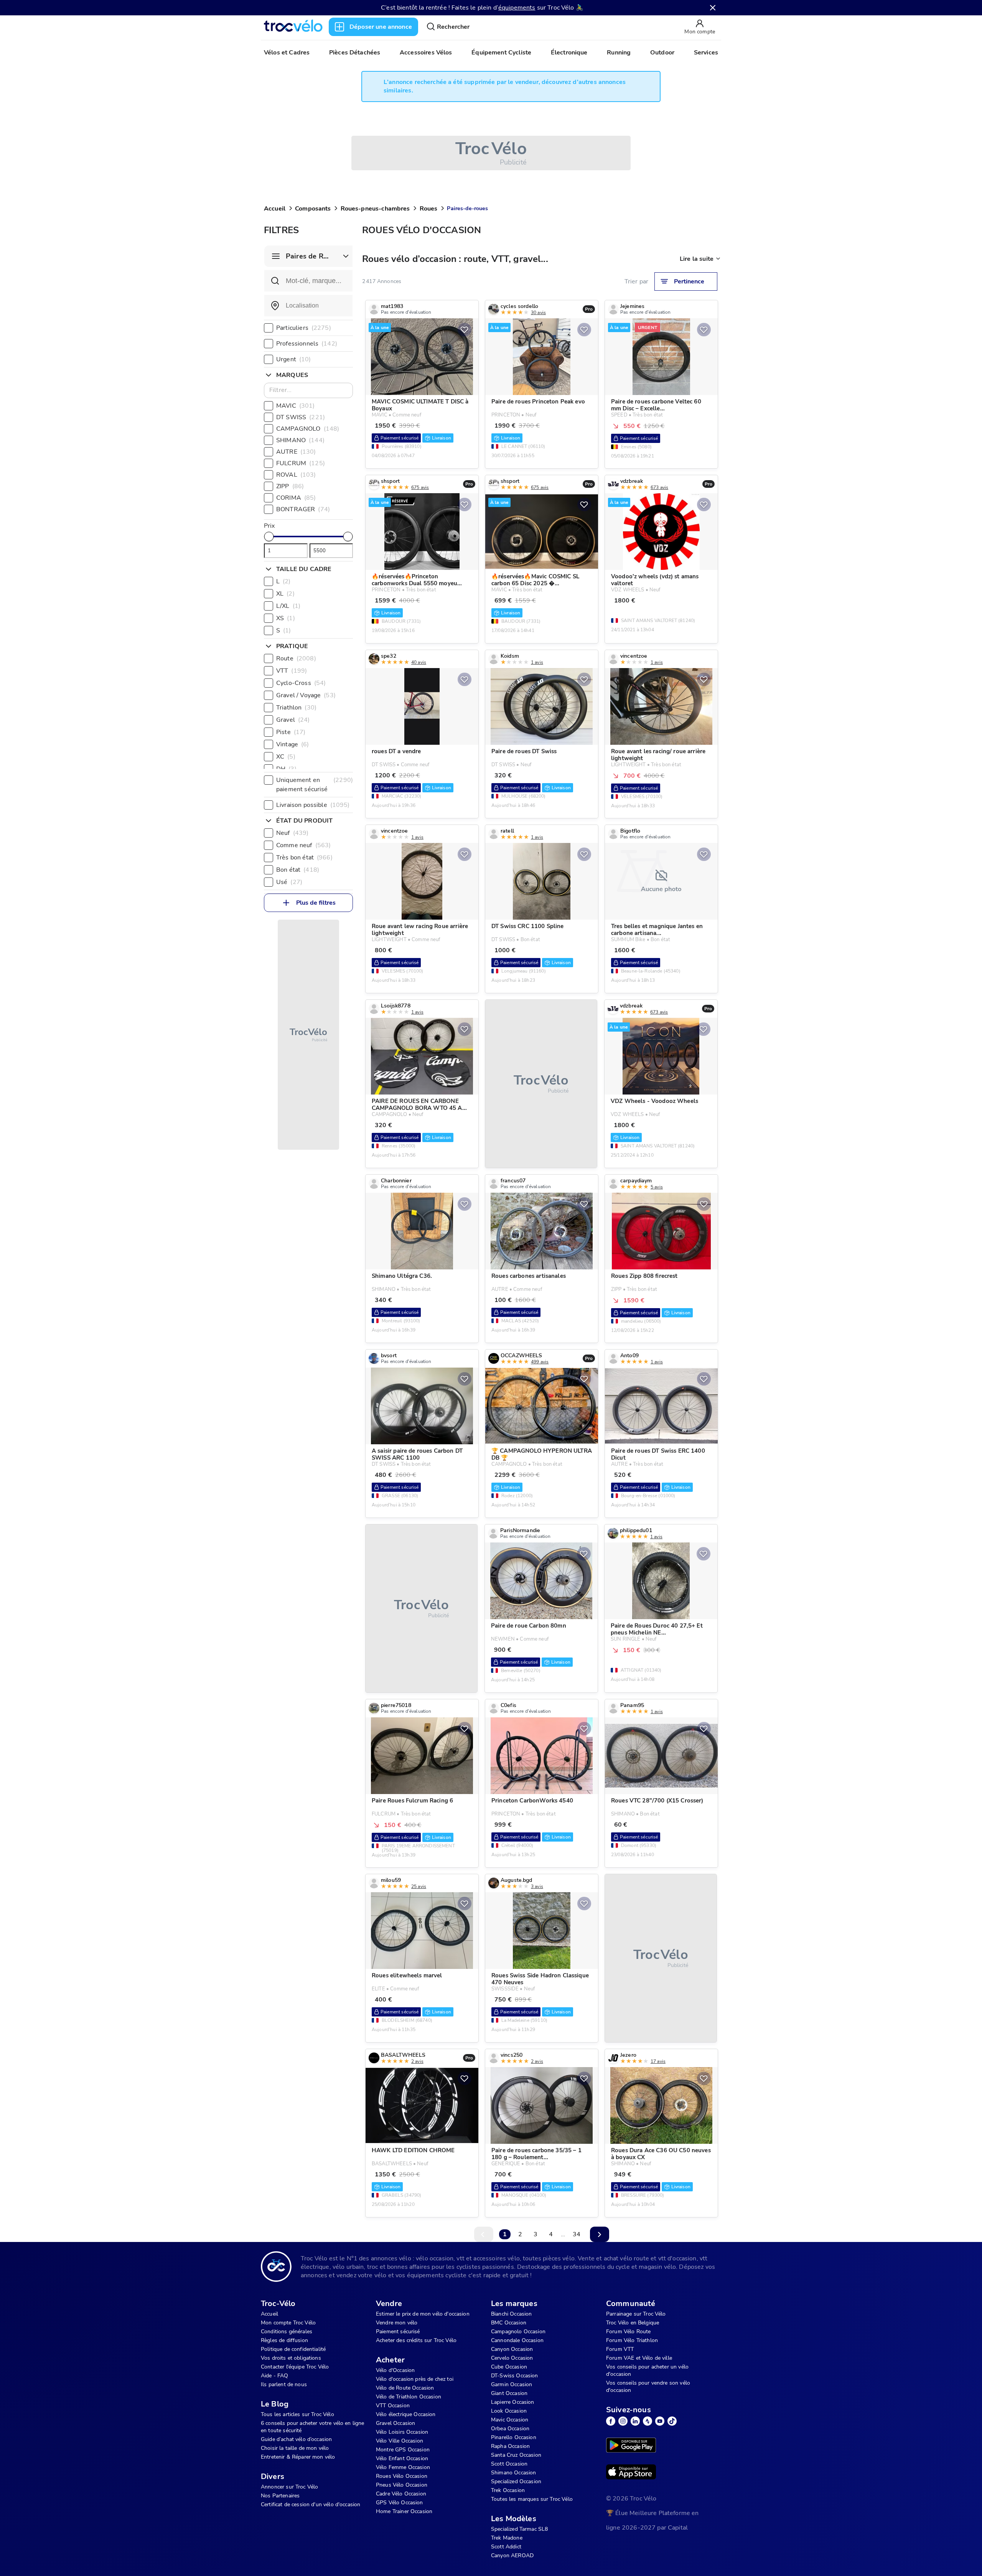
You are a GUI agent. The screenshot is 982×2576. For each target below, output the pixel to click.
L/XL (288, 606)
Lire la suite (697, 259)
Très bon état (304, 858)
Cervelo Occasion (512, 2358)
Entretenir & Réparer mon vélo (298, 2457)
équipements (517, 8)
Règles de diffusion (284, 2340)
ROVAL (296, 475)
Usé (289, 882)
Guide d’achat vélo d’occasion (296, 2439)
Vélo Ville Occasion (400, 2441)
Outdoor (662, 53)
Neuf (292, 833)
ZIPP (290, 486)
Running (619, 53)
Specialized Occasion (516, 2481)
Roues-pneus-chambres (375, 209)
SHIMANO (300, 440)
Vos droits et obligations (291, 2358)
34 (577, 2234)
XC (286, 757)
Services (706, 53)
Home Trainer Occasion (404, 2511)
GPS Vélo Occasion (400, 2503)
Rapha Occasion (510, 2446)
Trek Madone (507, 2538)
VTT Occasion (393, 2406)
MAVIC (296, 406)
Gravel (293, 720)
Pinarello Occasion (514, 2437)
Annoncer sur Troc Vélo (289, 2487)
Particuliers (304, 328)
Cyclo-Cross (301, 683)
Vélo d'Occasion (395, 2370)
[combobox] (308, 306)
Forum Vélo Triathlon (632, 2340)
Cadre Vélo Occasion (401, 2494)
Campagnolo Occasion (518, 2332)
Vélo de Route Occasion (405, 2388)
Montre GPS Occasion (403, 2450)
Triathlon (296, 708)
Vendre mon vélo (397, 2323)
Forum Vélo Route (628, 2332)
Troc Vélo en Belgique (633, 2323)
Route (296, 658)
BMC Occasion (509, 2323)
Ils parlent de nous (284, 2384)
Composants (313, 209)
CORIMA (296, 498)
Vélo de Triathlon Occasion (409, 2397)
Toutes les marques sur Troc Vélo (532, 2499)
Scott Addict (506, 2547)
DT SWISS (301, 417)
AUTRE (296, 452)
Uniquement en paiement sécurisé (315, 785)
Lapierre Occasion (513, 2402)
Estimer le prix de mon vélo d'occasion (423, 2314)
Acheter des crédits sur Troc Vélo (416, 2340)
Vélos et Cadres (287, 53)
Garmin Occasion (512, 2384)
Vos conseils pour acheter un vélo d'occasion (647, 2370)
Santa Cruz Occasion (516, 2455)
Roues (429, 209)
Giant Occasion (509, 2393)
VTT (292, 671)
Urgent (294, 359)
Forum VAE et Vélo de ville (639, 2358)
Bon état (298, 870)
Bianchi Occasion (511, 2314)
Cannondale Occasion (517, 2340)
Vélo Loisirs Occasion (402, 2432)
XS (286, 618)
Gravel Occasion (395, 2423)
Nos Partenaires (280, 2496)
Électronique (569, 53)
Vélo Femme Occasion (403, 2467)
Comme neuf (303, 845)
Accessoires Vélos (426, 53)
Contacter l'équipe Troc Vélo (295, 2367)
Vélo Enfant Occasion (402, 2458)
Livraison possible (313, 805)
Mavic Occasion (510, 2420)
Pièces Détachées (355, 53)
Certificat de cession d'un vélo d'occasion (311, 2504)
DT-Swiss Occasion (515, 2376)
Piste (291, 732)
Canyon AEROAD (512, 2555)
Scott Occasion (509, 2464)
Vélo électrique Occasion (406, 2414)
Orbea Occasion (510, 2429)
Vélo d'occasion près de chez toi (415, 2379)
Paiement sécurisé (398, 2332)
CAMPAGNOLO (308, 429)
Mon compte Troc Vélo (288, 2323)
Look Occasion (509, 2411)
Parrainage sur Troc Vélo (636, 2314)
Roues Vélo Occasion (402, 2476)
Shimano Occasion (513, 2473)
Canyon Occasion (512, 2349)
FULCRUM (301, 463)
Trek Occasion (508, 2490)
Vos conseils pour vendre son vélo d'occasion (648, 2387)
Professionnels (307, 344)
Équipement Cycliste (501, 53)
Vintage (293, 744)
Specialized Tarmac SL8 (519, 2529)
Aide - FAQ (275, 2376)
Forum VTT (620, 2349)
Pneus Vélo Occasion (402, 2485)
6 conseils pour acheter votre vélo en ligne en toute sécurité (312, 2427)
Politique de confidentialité (293, 2349)
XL (285, 594)
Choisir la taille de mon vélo (295, 2448)
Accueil (275, 209)
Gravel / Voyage (306, 695)
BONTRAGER (303, 509)
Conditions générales (287, 2332)
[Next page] (600, 2234)
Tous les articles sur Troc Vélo (297, 2414)
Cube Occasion (509, 2367)
